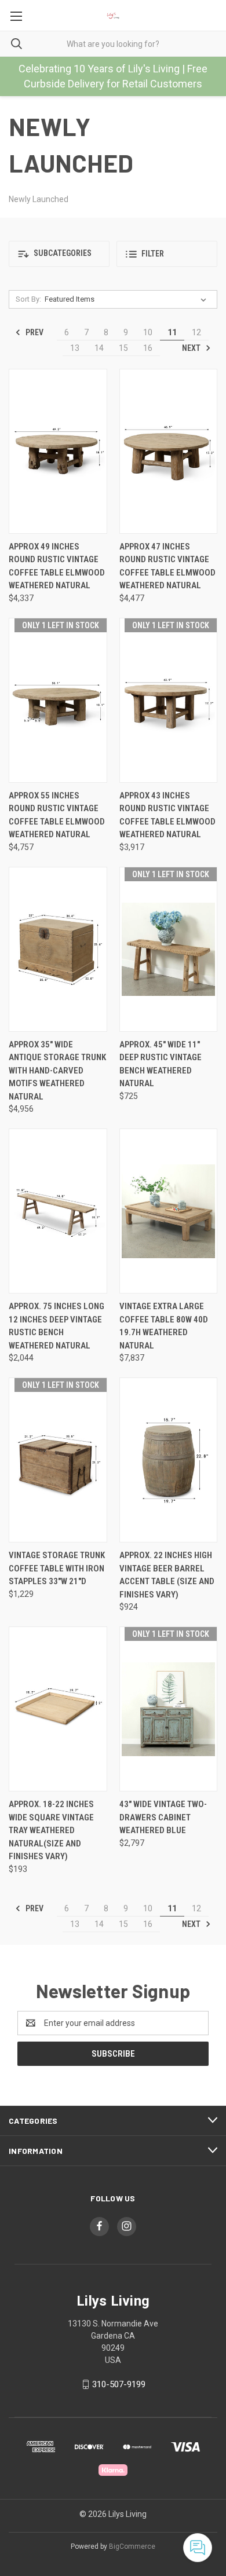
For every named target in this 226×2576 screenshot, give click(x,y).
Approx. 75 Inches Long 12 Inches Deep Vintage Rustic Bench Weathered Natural (57, 1326)
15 (123, 348)
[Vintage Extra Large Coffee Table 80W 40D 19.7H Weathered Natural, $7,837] (169, 1211)
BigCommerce (132, 2546)
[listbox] (128, 299)
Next (192, 348)
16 (148, 348)
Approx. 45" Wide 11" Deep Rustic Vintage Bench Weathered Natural (161, 1064)
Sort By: (28, 299)
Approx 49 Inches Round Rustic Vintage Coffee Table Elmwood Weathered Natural (57, 566)
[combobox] (113, 44)
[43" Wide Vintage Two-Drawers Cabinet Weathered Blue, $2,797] (169, 1709)
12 (196, 332)
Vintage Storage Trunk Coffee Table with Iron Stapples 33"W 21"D (57, 1568)
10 (148, 332)
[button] (59, 254)
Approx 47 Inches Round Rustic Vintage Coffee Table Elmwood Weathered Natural (167, 566)
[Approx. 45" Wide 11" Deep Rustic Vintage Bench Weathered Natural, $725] (169, 949)
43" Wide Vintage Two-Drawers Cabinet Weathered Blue (163, 1817)
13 (75, 348)
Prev (34, 332)
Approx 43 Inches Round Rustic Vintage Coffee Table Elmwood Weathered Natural (167, 815)
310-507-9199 (119, 2384)
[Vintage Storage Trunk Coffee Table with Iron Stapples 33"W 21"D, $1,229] (58, 1460)
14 (99, 348)
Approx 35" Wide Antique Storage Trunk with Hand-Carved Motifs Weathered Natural (57, 1071)
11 (172, 332)
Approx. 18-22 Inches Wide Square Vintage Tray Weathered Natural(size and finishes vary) (51, 1830)
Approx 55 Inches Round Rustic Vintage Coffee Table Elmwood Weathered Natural (57, 815)
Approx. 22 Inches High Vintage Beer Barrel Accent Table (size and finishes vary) (167, 1575)
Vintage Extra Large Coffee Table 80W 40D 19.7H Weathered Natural (164, 1326)
